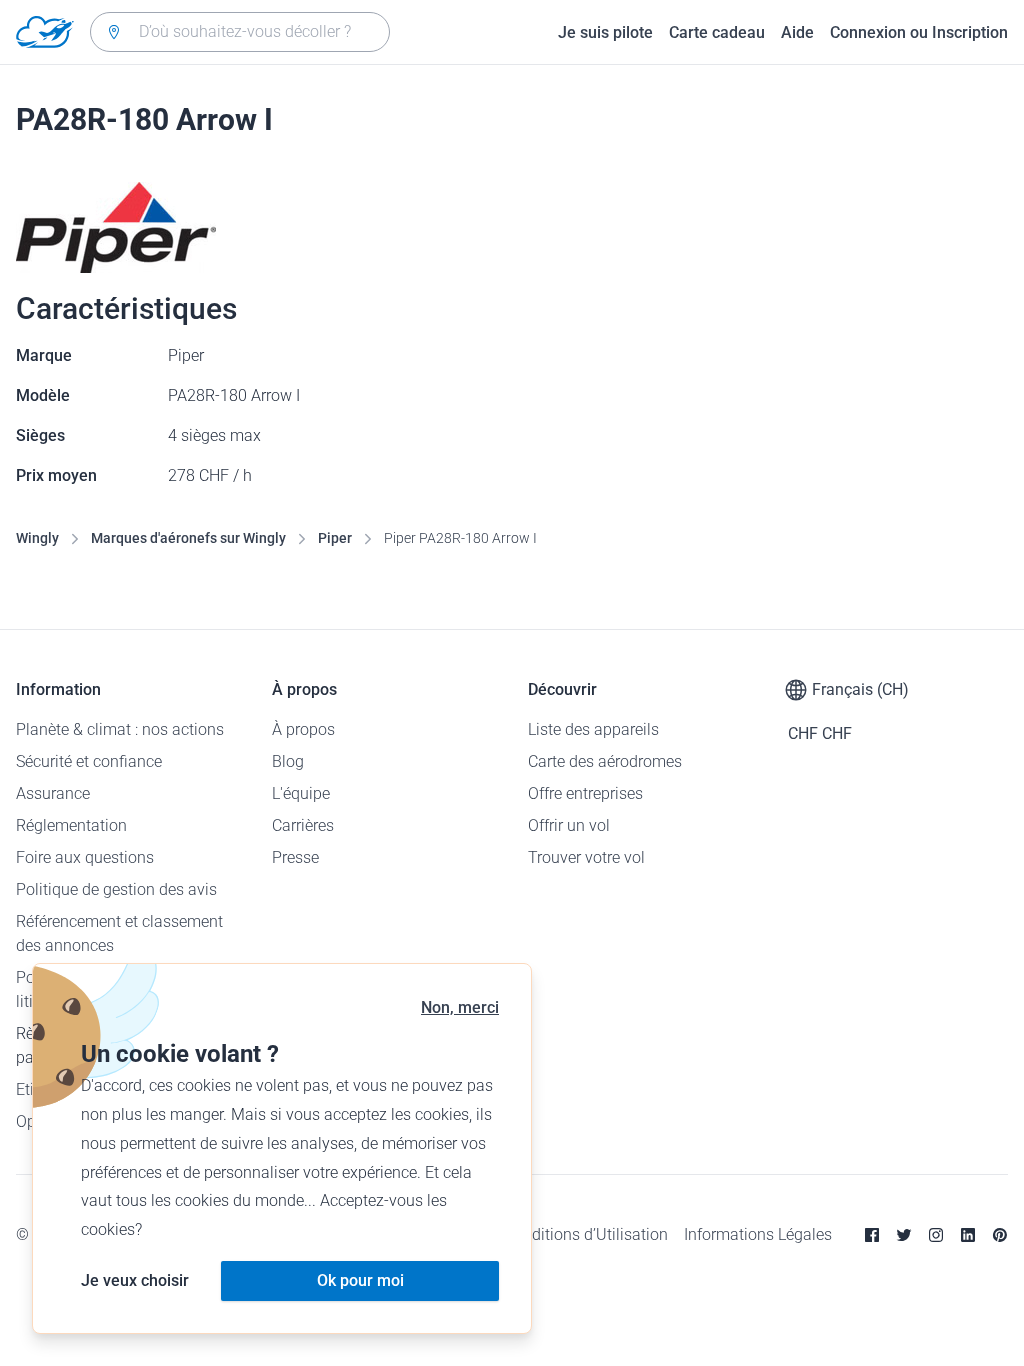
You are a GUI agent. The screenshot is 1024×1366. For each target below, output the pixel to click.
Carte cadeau (717, 32)
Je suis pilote (605, 32)
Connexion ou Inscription (919, 32)
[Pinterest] (1000, 1235)
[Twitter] (904, 1235)
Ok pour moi (360, 1280)
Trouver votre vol (586, 857)
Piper (335, 538)
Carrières (303, 825)
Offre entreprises (585, 793)
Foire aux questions (85, 857)
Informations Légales (758, 1234)
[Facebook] (872, 1235)
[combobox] (240, 32)
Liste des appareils (593, 729)
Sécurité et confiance (89, 761)
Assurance (53, 793)
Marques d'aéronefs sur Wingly (188, 538)
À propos (303, 729)
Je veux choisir (135, 1280)
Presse (295, 857)
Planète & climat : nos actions (120, 729)
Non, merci (460, 1007)
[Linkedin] (968, 1235)
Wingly (37, 538)
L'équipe (301, 793)
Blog (288, 761)
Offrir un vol (569, 825)
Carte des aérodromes (605, 761)
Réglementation (71, 825)
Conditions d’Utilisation (586, 1234)
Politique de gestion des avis (116, 889)
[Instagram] (936, 1235)
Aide (797, 32)
